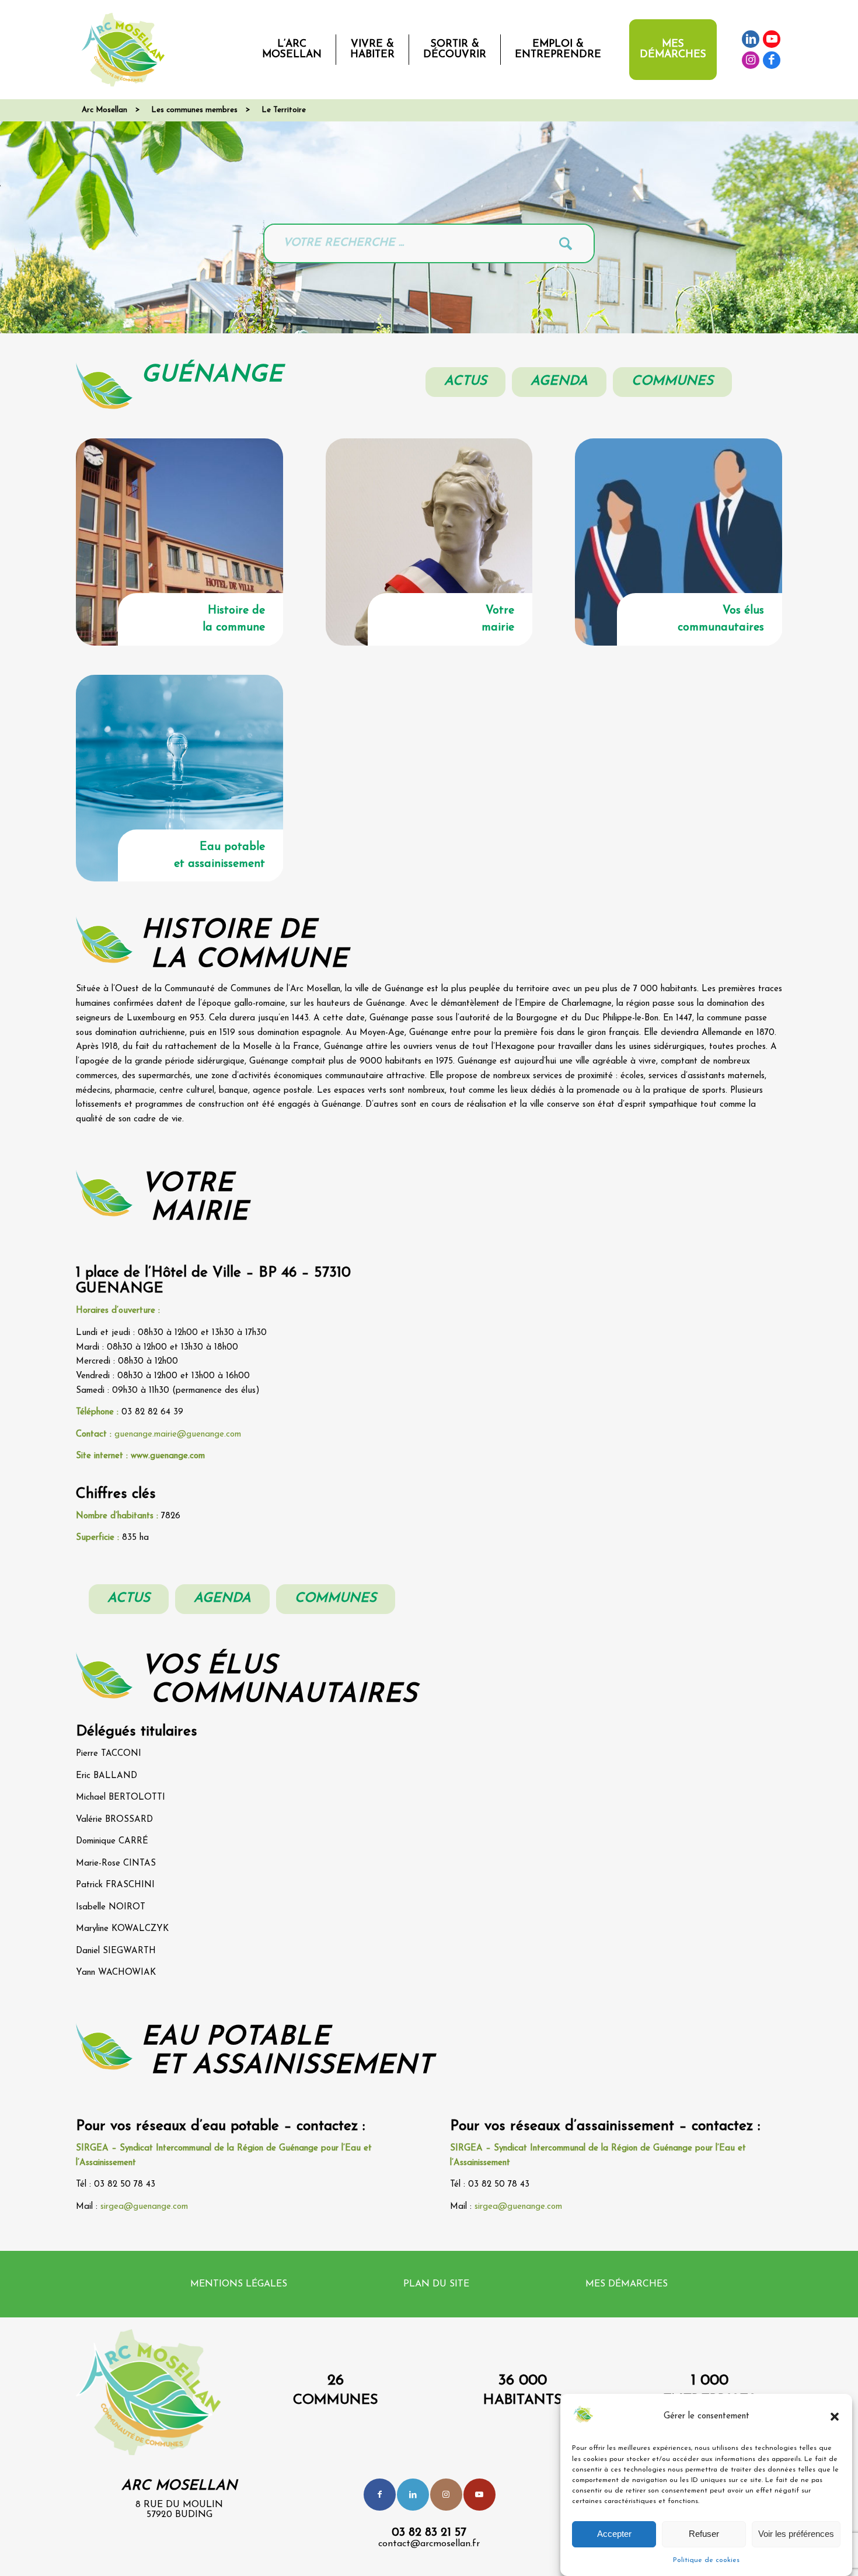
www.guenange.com (168, 1456)
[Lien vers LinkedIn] (751, 39)
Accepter (614, 2534)
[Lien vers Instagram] (751, 60)
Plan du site (436, 2284)
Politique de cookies (706, 2560)
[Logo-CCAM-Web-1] (125, 50)
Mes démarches (627, 2284)
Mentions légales (239, 2284)
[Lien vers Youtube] (772, 39)
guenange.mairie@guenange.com (178, 1435)
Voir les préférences (796, 2534)
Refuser (704, 2534)
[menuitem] (292, 50)
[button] (835, 2417)
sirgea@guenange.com (144, 2207)
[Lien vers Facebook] (772, 60)
